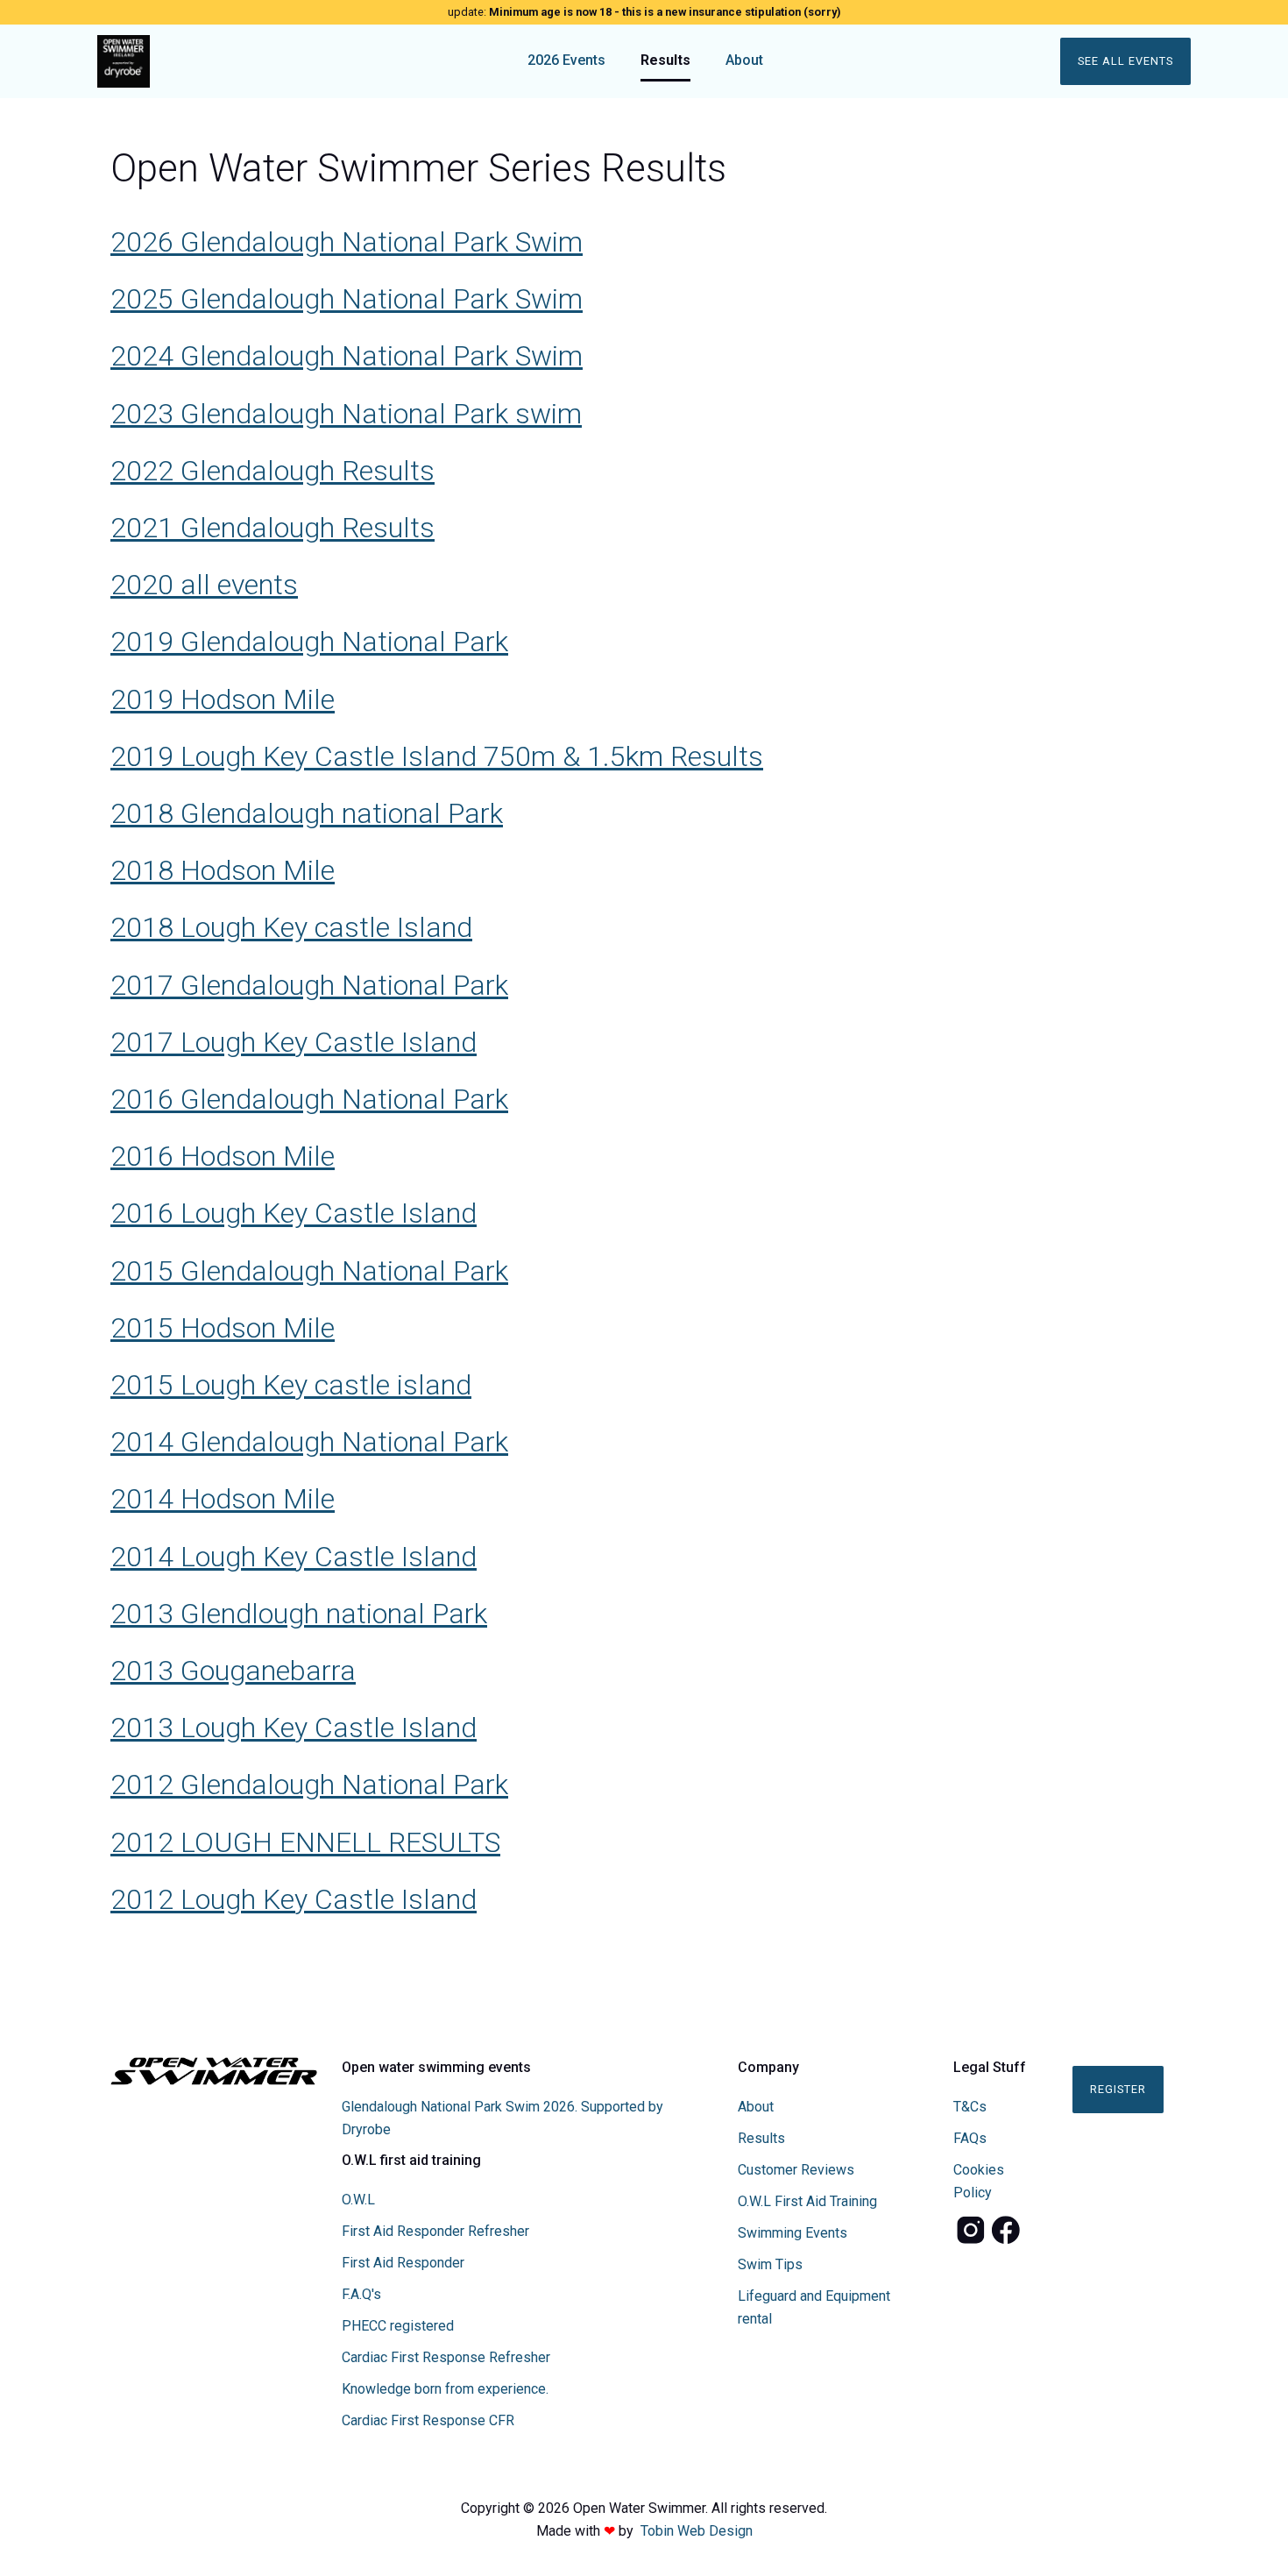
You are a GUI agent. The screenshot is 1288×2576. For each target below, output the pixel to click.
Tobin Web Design (697, 2531)
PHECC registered (398, 2326)
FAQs (970, 2138)
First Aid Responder (403, 2263)
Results (665, 60)
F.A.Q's (361, 2294)
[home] (234, 61)
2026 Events (566, 60)
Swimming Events (793, 2233)
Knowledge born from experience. (445, 2389)
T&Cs (970, 2107)
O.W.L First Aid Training (807, 2201)
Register (1118, 2089)
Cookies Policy (979, 2181)
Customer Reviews (796, 2170)
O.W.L (358, 2200)
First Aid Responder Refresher (435, 2231)
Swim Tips (770, 2264)
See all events (1125, 61)
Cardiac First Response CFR (428, 2420)
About (744, 60)
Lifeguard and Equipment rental (814, 2307)
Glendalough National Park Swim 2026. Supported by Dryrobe (502, 2118)
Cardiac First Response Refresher (446, 2357)
